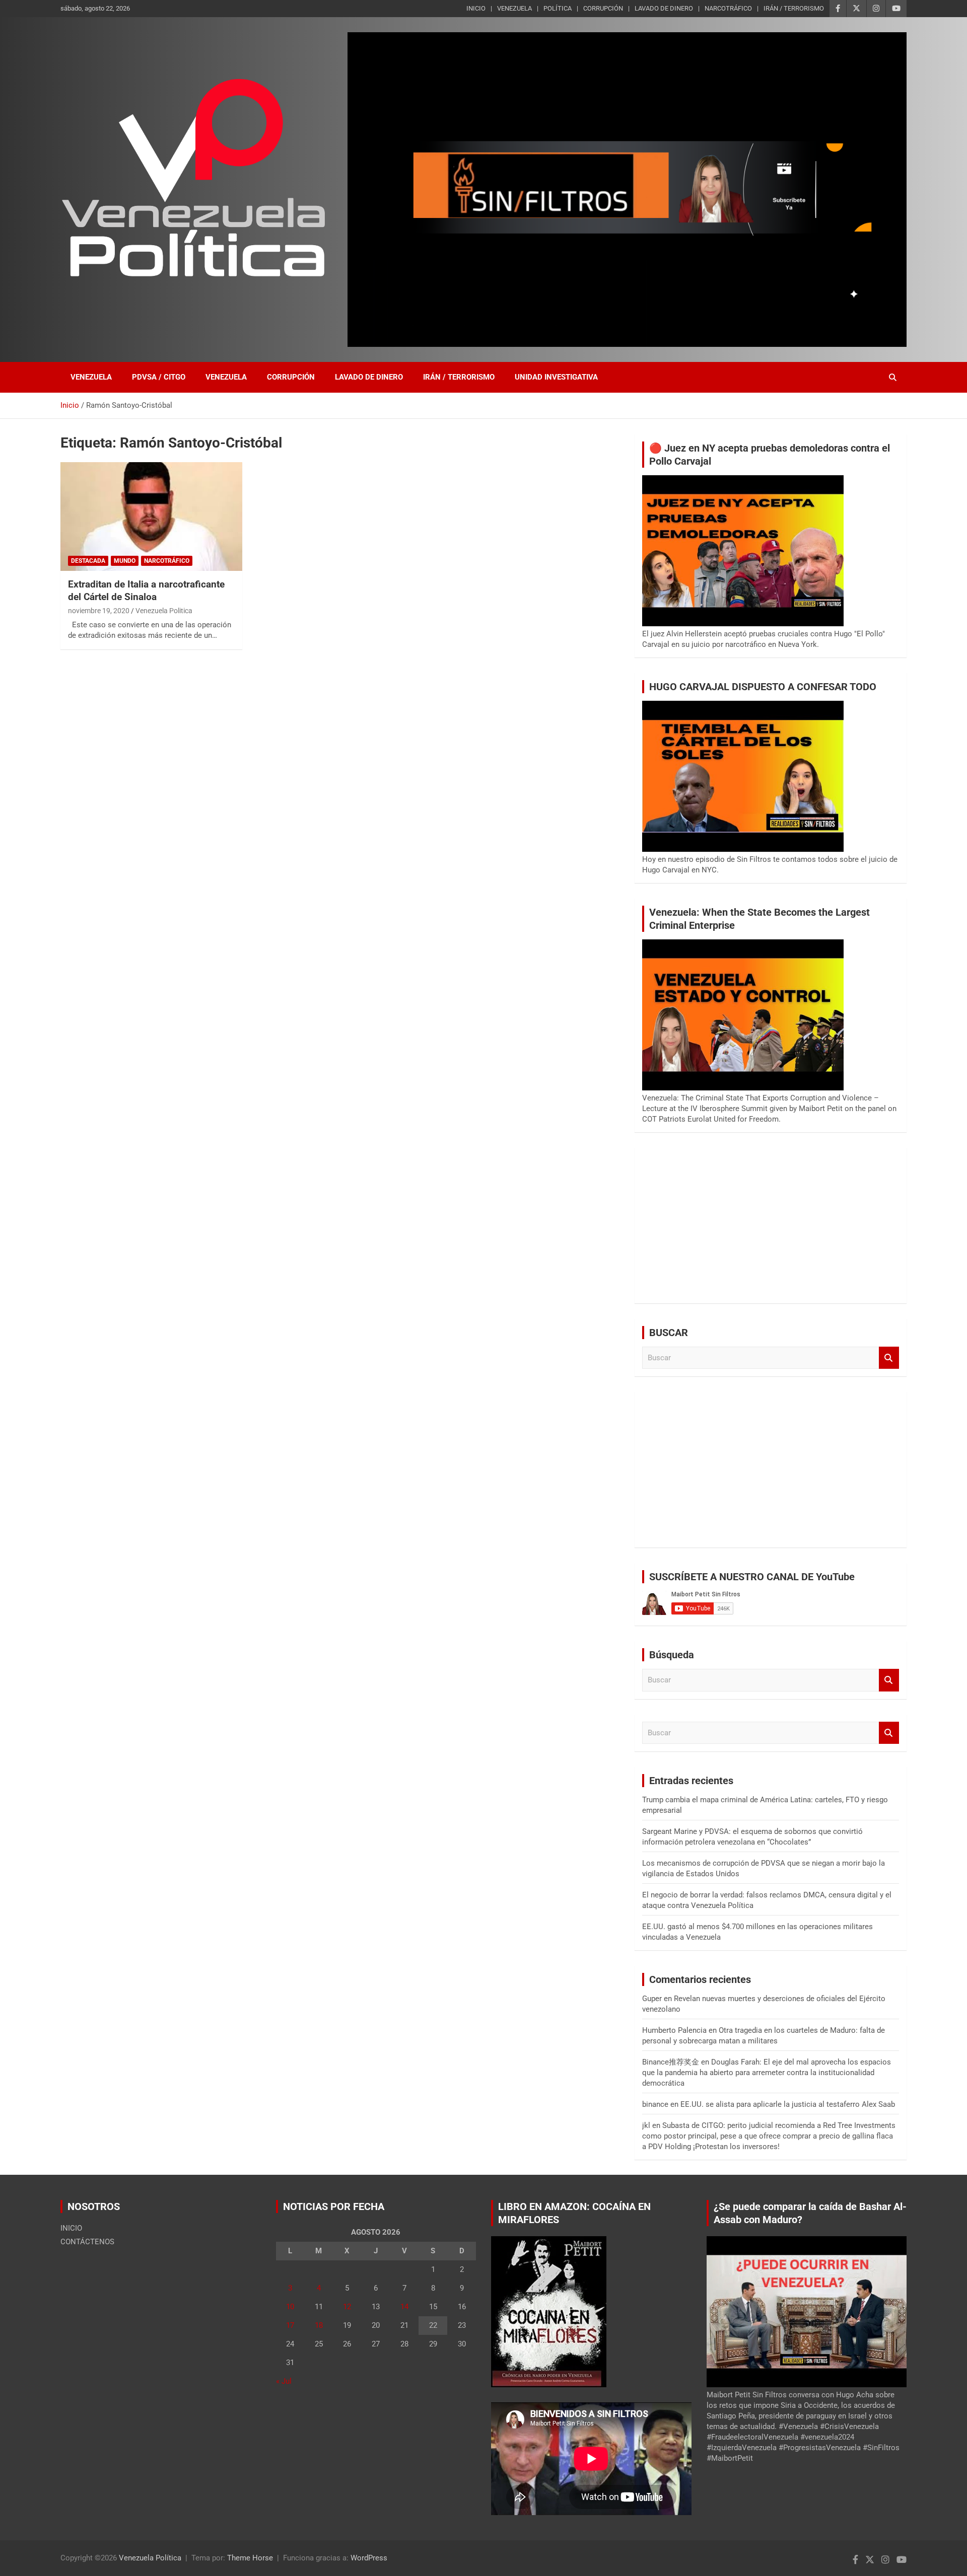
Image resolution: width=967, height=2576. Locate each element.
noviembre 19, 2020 (99, 611)
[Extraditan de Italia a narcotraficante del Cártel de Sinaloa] (151, 517)
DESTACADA (88, 561)
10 (290, 2307)
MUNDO (125, 561)
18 (319, 2325)
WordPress (369, 2558)
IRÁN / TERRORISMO (794, 8)
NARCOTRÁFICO (728, 8)
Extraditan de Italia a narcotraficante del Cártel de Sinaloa (146, 591)
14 (404, 2307)
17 (290, 2325)
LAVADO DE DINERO (664, 8)
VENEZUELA (514, 8)
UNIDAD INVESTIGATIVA (556, 377)
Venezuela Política (150, 2558)
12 (347, 2307)
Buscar (889, 1358)
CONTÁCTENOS (87, 2242)
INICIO (476, 8)
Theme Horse (250, 2558)
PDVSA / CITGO (159, 377)
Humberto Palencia (674, 2030)
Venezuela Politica (164, 611)
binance (655, 2104)
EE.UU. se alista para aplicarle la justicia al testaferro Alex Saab (788, 2104)
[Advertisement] (771, 1225)
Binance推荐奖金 (671, 2062)
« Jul (284, 2381)
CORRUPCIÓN (603, 8)
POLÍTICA (558, 8)
